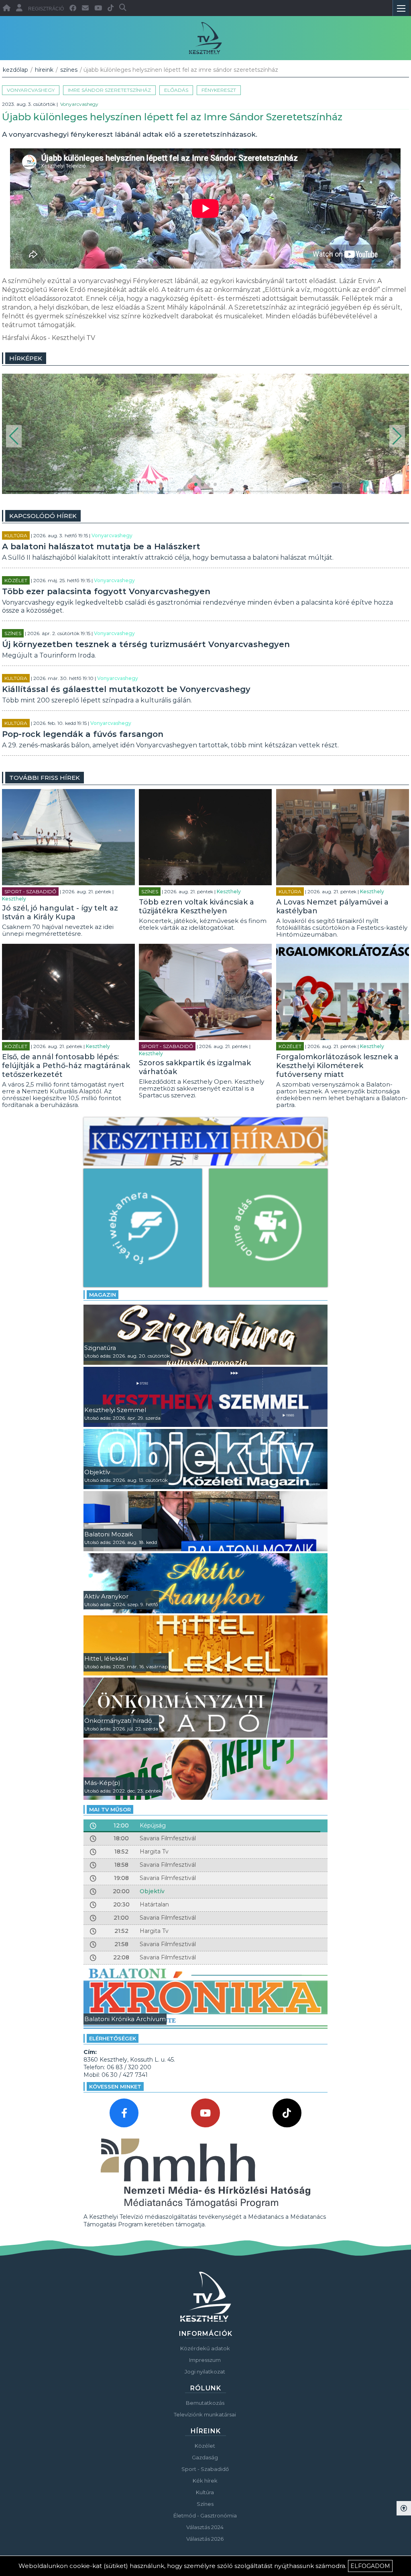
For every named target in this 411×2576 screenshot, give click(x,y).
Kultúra (16, 535)
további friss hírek (45, 778)
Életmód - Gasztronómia (205, 2515)
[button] (14, 436)
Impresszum (205, 2360)
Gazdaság (205, 2457)
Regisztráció (46, 9)
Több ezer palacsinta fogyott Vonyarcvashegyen (106, 591)
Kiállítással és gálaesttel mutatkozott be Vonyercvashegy (126, 689)
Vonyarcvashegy (31, 90)
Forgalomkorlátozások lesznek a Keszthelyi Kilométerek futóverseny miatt (337, 1066)
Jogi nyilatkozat (205, 2372)
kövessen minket (115, 2086)
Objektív (152, 1891)
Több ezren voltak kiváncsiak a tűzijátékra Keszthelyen (196, 907)
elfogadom (370, 2566)
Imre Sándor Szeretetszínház (109, 90)
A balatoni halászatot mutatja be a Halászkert (101, 546)
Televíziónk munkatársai (205, 2414)
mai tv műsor (110, 1809)
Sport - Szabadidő (30, 891)
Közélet (16, 580)
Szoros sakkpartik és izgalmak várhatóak (195, 1067)
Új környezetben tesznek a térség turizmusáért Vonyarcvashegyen (146, 644)
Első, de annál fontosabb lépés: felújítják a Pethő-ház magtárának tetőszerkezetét (66, 1066)
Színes (69, 70)
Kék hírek (205, 2481)
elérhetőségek (113, 2038)
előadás (176, 90)
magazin (103, 1295)
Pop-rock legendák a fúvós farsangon (83, 734)
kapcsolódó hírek (43, 516)
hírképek (26, 358)
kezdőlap (15, 70)
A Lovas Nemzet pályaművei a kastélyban (332, 907)
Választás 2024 (205, 2527)
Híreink (44, 70)
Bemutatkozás (205, 2403)
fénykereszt (219, 90)
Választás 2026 (205, 2539)
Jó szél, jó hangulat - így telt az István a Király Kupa (60, 913)
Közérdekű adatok (205, 2348)
